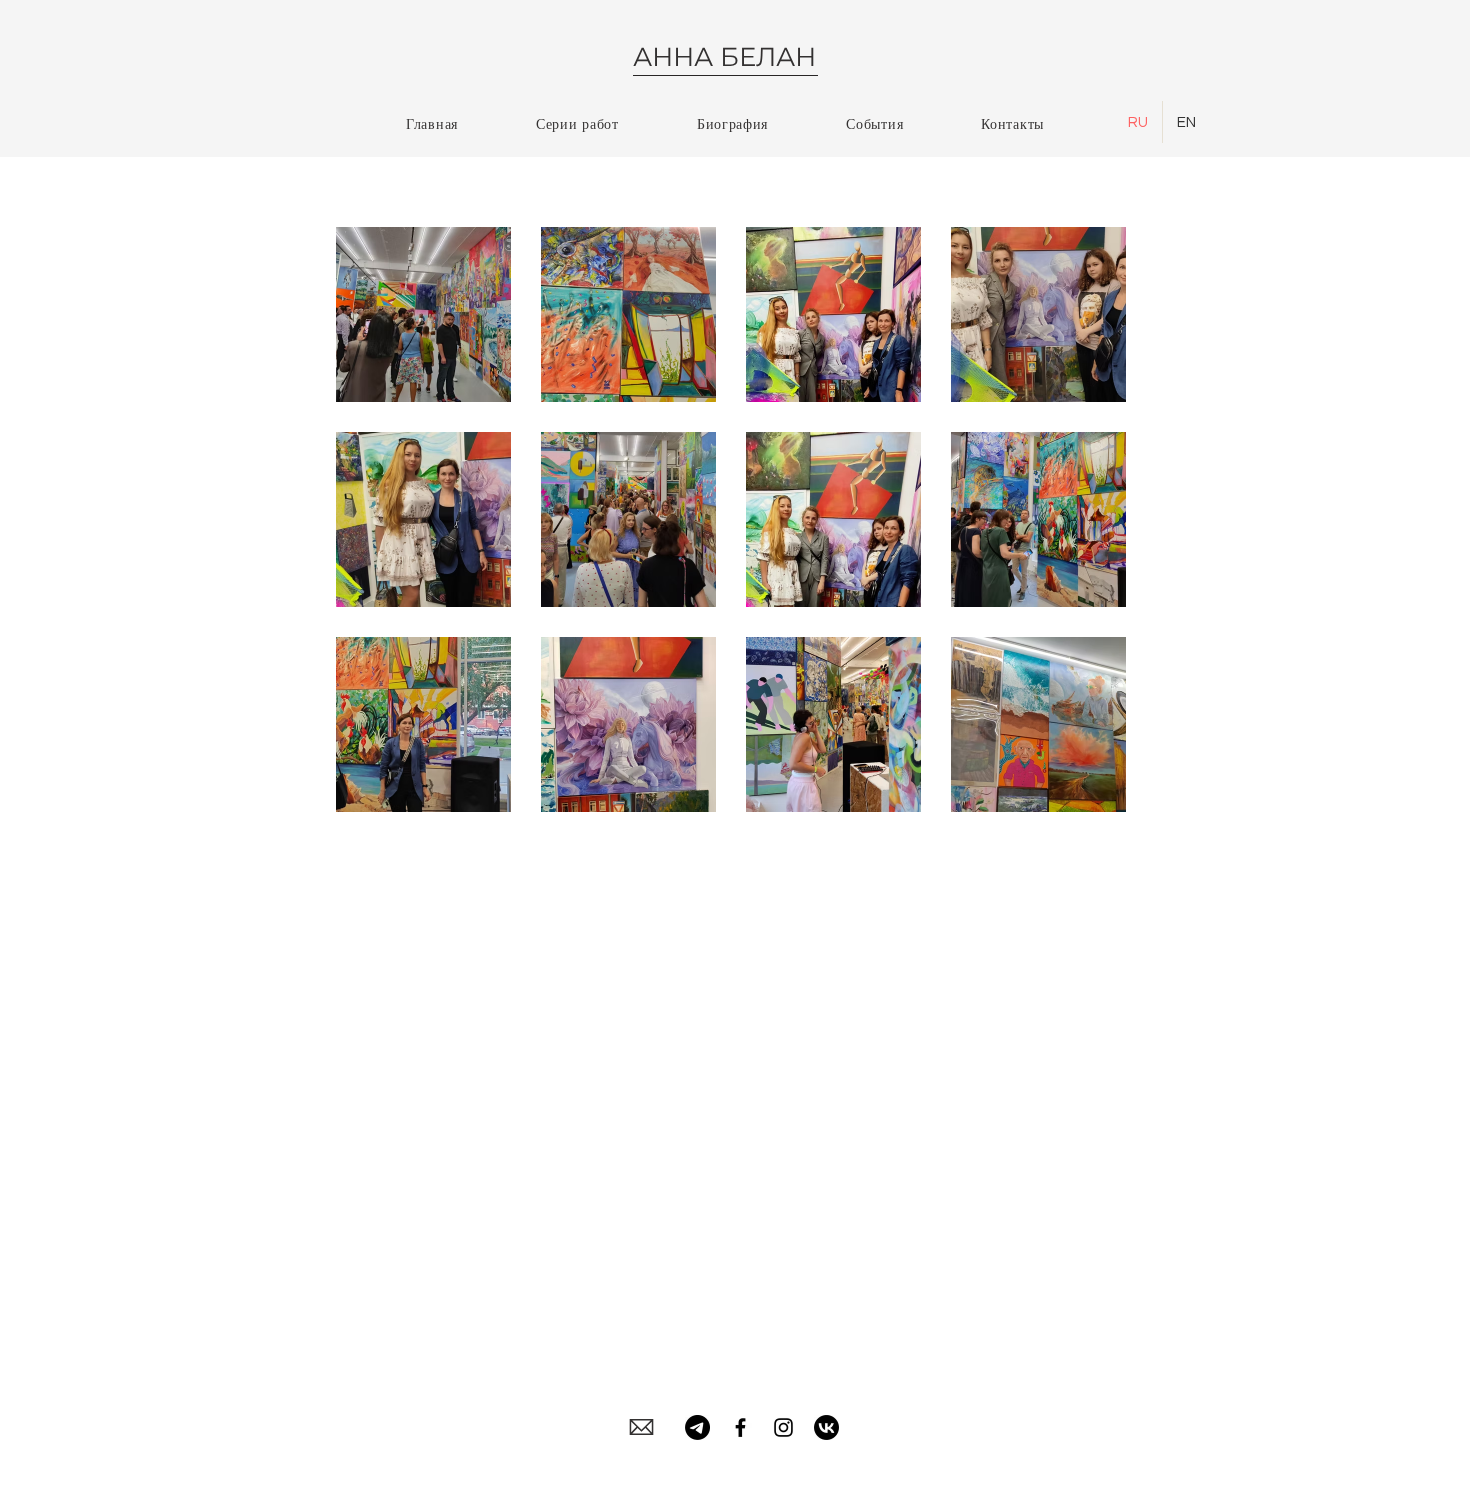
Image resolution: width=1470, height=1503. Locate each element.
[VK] (826, 1427)
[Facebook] (740, 1427)
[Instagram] (783, 1427)
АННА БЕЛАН (724, 57)
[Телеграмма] (697, 1427)
